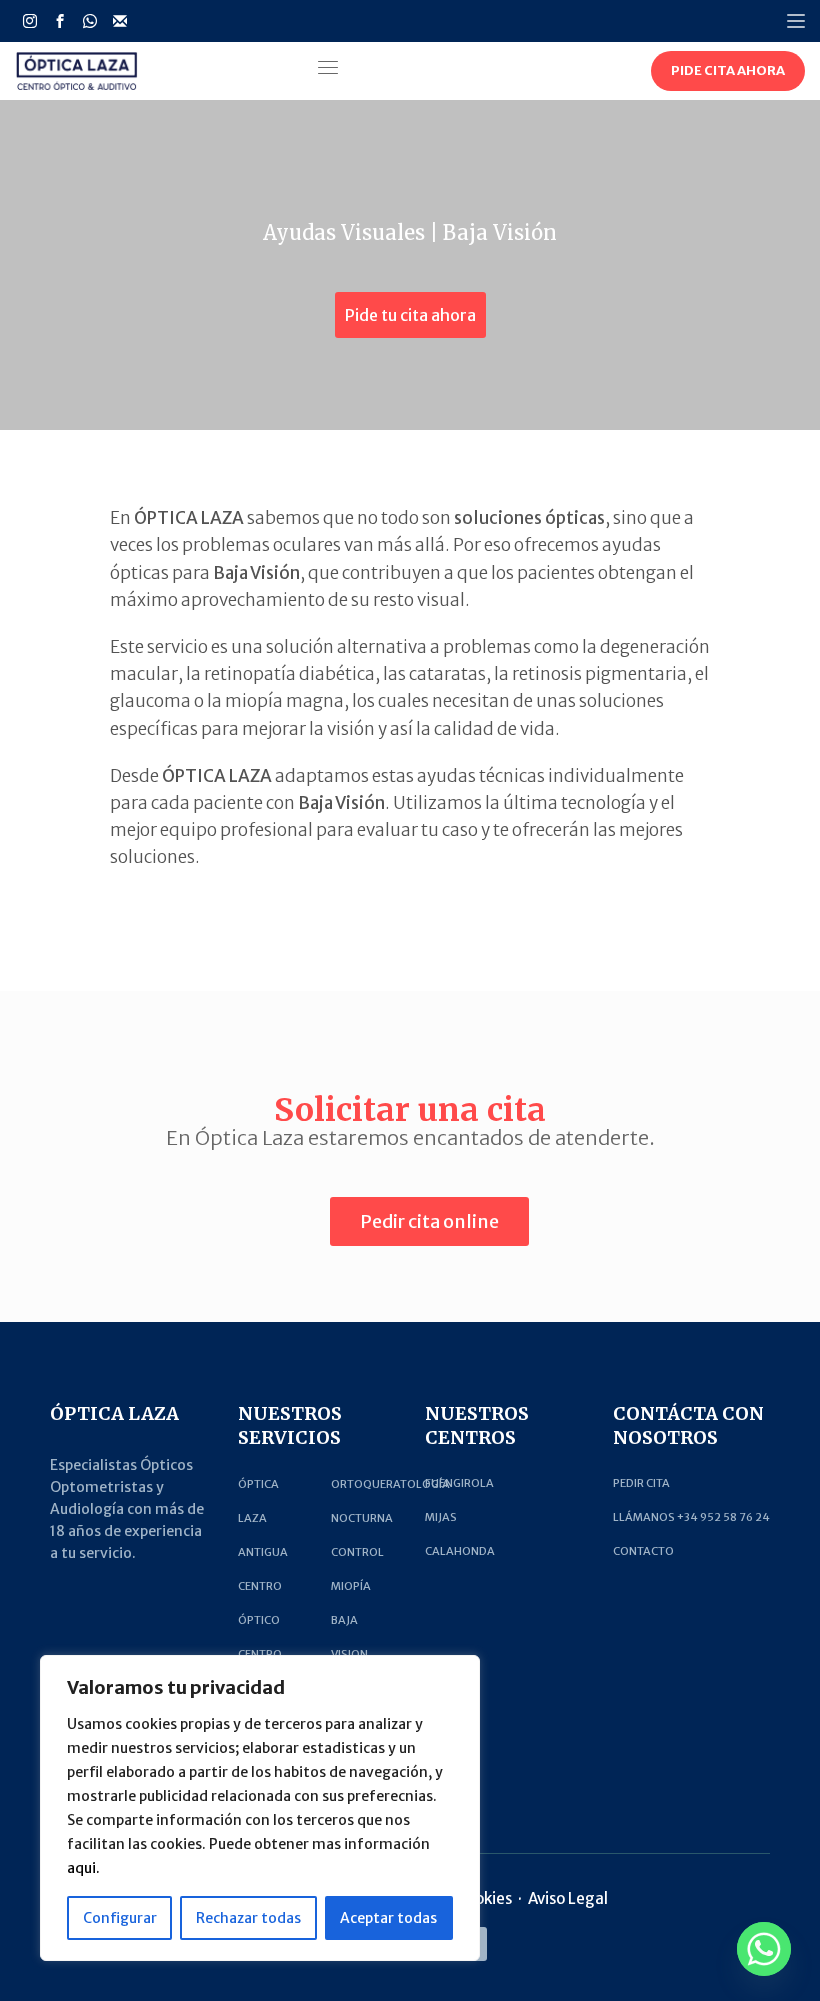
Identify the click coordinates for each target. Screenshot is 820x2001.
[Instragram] (30, 21)
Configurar (120, 1918)
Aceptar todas (388, 1918)
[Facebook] (60, 21)
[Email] (120, 21)
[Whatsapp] (90, 21)
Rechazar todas (248, 1918)
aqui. (83, 1868)
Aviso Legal (568, 1898)
